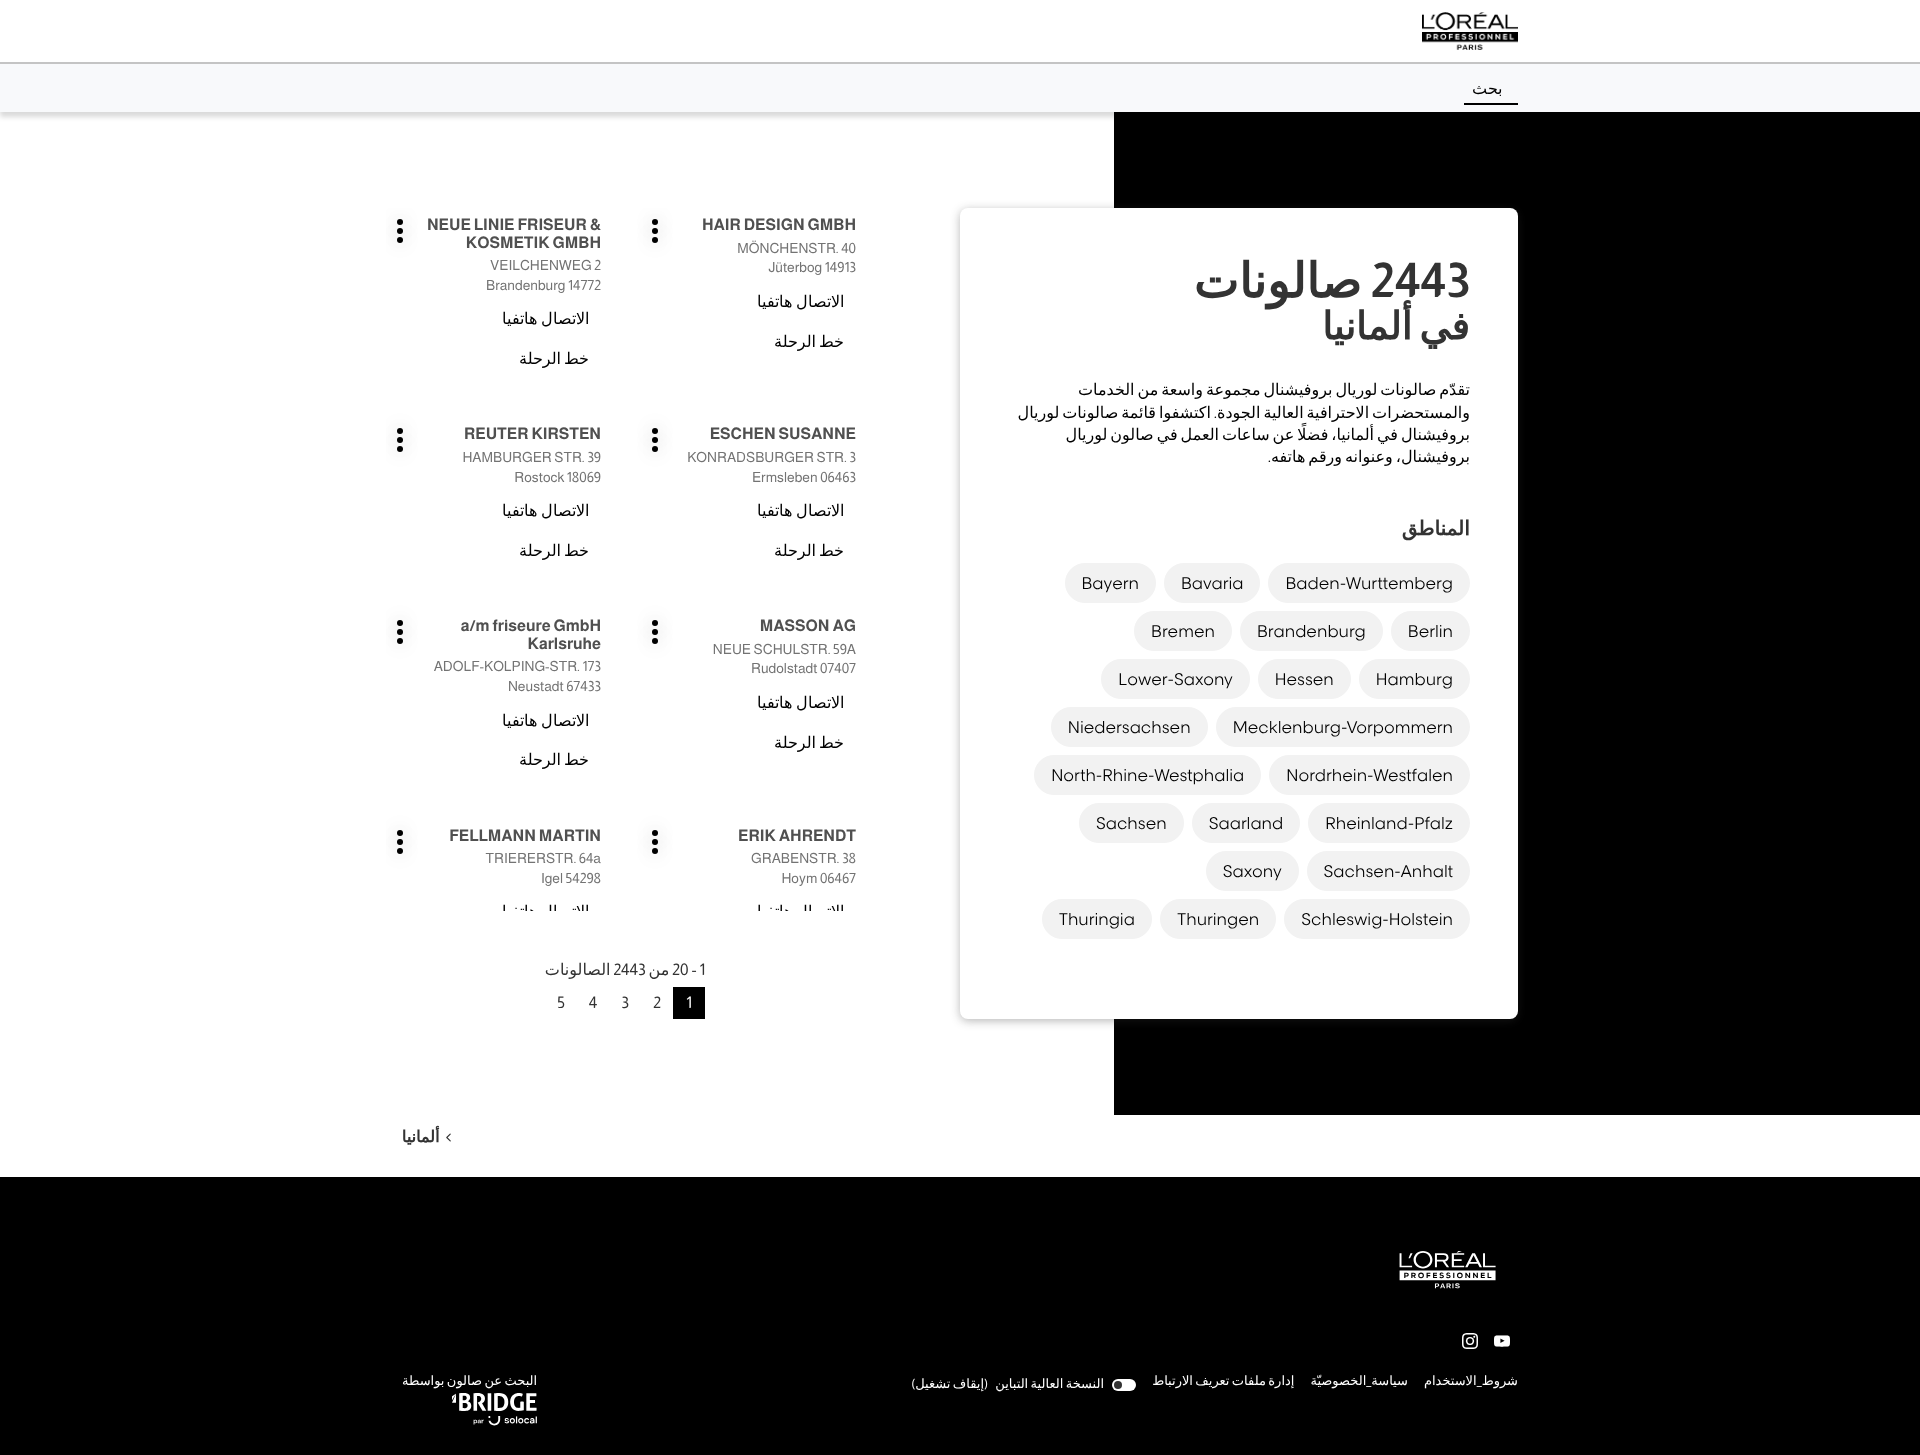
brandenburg (1311, 631)
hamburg (1414, 679)
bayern (1110, 583)
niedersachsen (1129, 727)
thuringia (1097, 919)
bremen (1183, 631)
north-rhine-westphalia (1147, 775)
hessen (1304, 679)
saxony (1252, 871)
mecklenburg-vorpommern (1343, 727)
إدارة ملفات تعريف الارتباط (1223, 1381)
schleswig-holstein (1377, 919)
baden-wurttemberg (1369, 583)
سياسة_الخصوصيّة (1359, 1383)
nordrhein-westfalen (1369, 775)
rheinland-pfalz (1389, 823)
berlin (1430, 631)
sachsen (1131, 823)
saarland (1246, 823)
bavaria (1212, 583)
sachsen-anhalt (1388, 871)
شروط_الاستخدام (1471, 1383)
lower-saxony (1175, 679)
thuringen (1218, 919)
